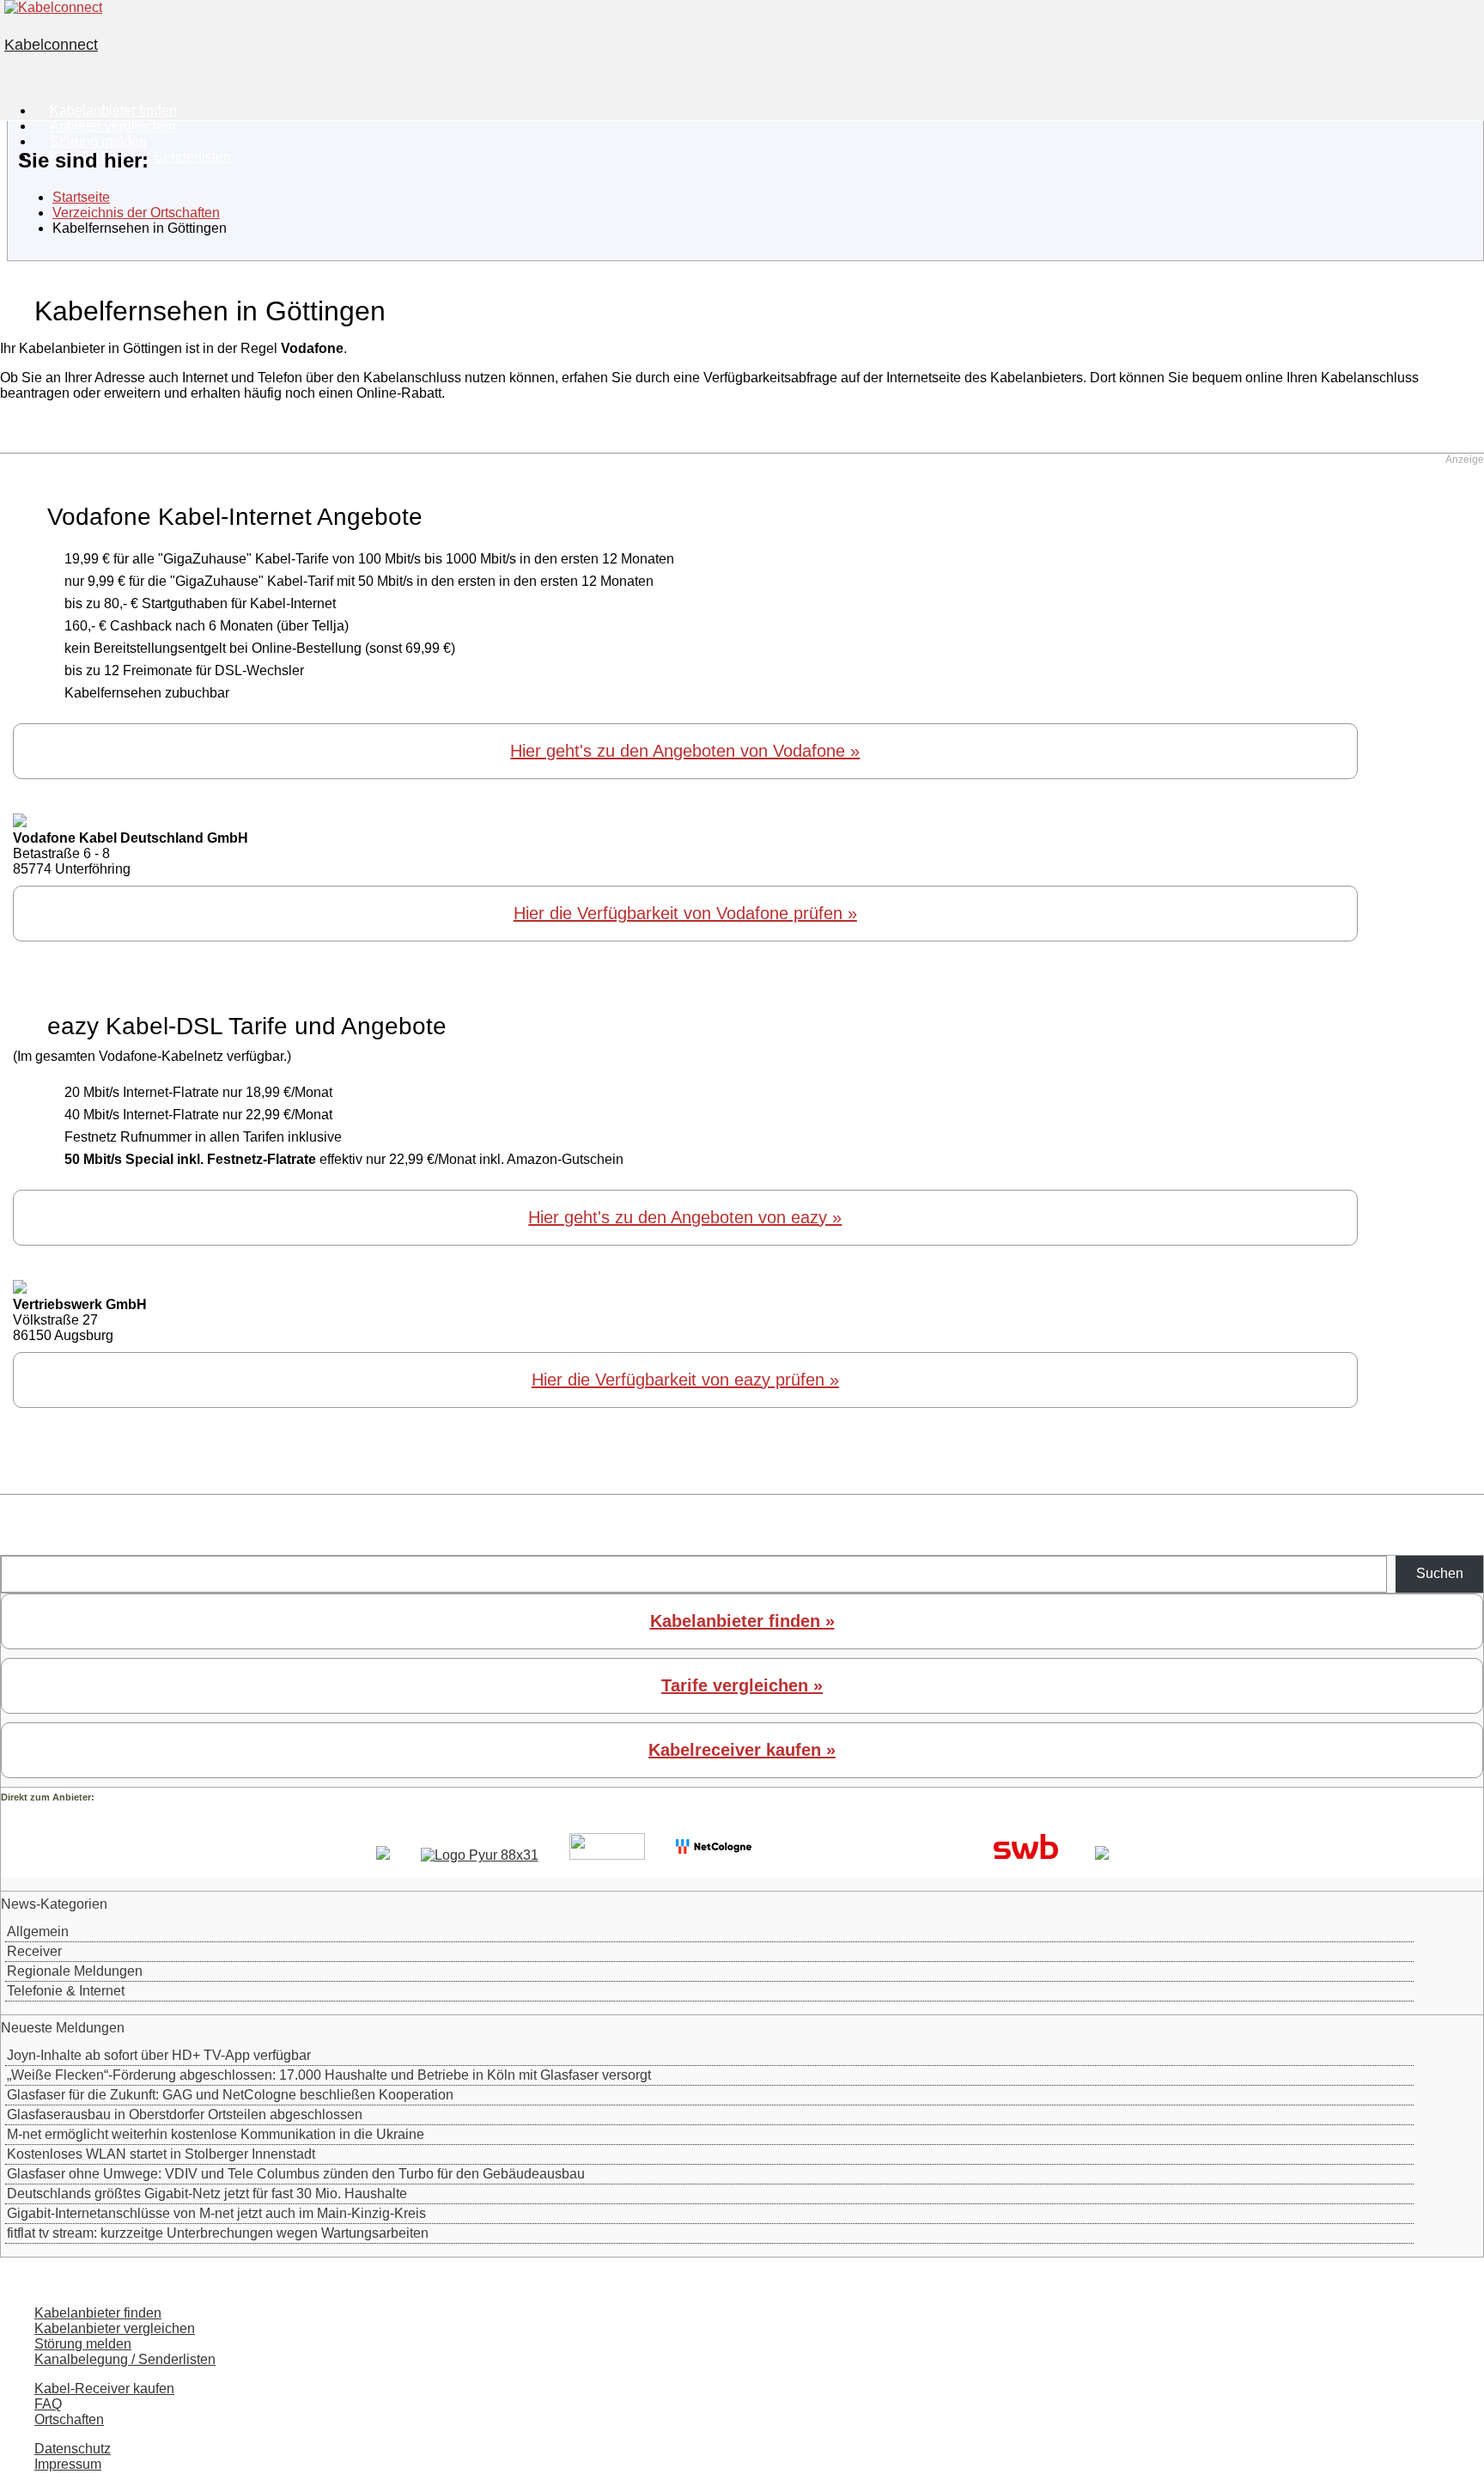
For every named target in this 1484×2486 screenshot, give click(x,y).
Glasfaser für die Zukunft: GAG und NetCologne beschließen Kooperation (230, 2095)
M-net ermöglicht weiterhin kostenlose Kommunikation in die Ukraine (216, 2134)
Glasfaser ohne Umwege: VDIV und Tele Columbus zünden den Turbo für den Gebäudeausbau (296, 2174)
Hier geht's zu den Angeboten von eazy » (685, 1217)
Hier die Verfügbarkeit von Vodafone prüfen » (685, 913)
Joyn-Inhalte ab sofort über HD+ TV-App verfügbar (159, 2055)
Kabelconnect (51, 45)
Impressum (68, 2464)
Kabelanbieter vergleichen (115, 2328)
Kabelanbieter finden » (742, 1621)
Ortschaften (69, 2419)
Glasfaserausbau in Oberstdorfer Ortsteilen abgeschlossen (185, 2114)
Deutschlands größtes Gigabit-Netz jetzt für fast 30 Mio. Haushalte (207, 2194)
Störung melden (83, 2344)
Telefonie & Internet (66, 1991)
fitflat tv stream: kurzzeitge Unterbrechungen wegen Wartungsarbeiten (218, 2233)
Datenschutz (73, 2449)
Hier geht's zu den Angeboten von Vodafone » (685, 751)
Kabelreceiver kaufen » (742, 1750)
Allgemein (38, 1932)
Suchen (1440, 1573)
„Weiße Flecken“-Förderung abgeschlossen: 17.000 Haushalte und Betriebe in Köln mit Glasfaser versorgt (329, 2075)
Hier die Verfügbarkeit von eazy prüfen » (685, 1380)
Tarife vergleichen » (742, 1685)
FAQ (48, 2404)
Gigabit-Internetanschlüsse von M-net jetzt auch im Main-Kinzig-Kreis (216, 2213)
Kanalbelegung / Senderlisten (125, 2359)
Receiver (34, 1951)
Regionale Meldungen (75, 1971)
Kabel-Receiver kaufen (104, 2389)
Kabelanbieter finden (98, 2313)
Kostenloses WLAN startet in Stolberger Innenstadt (161, 2154)
